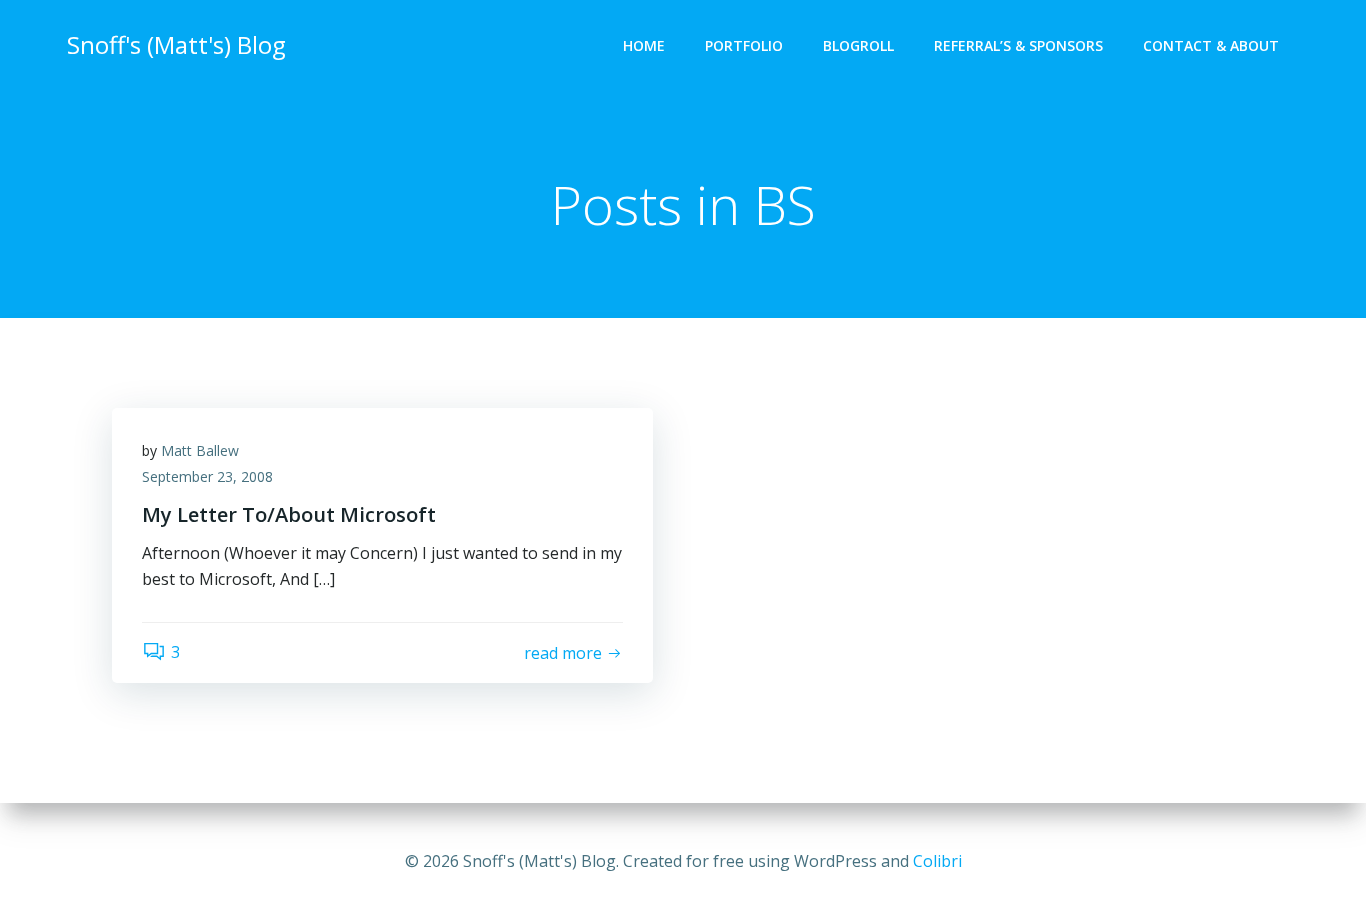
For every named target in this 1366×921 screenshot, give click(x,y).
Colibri (937, 861)
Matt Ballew (200, 450)
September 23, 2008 (207, 476)
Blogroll (858, 45)
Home (644, 45)
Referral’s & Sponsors (1018, 45)
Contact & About (1211, 45)
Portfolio (744, 45)
